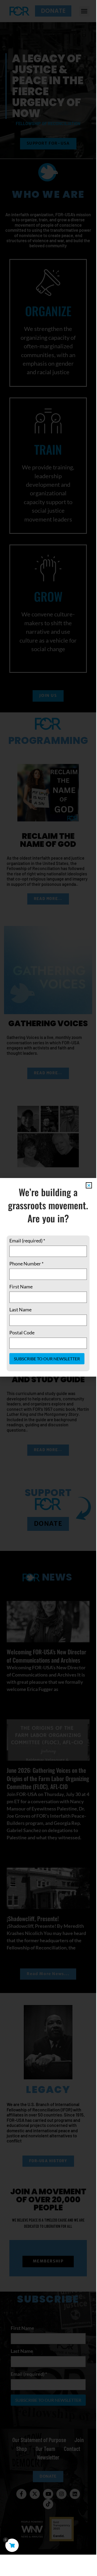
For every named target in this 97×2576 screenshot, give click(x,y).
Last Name (20, 1310)
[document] (48, 1277)
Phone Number (26, 1264)
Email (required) (27, 1241)
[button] (89, 1185)
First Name (21, 1287)
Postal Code (22, 1333)
